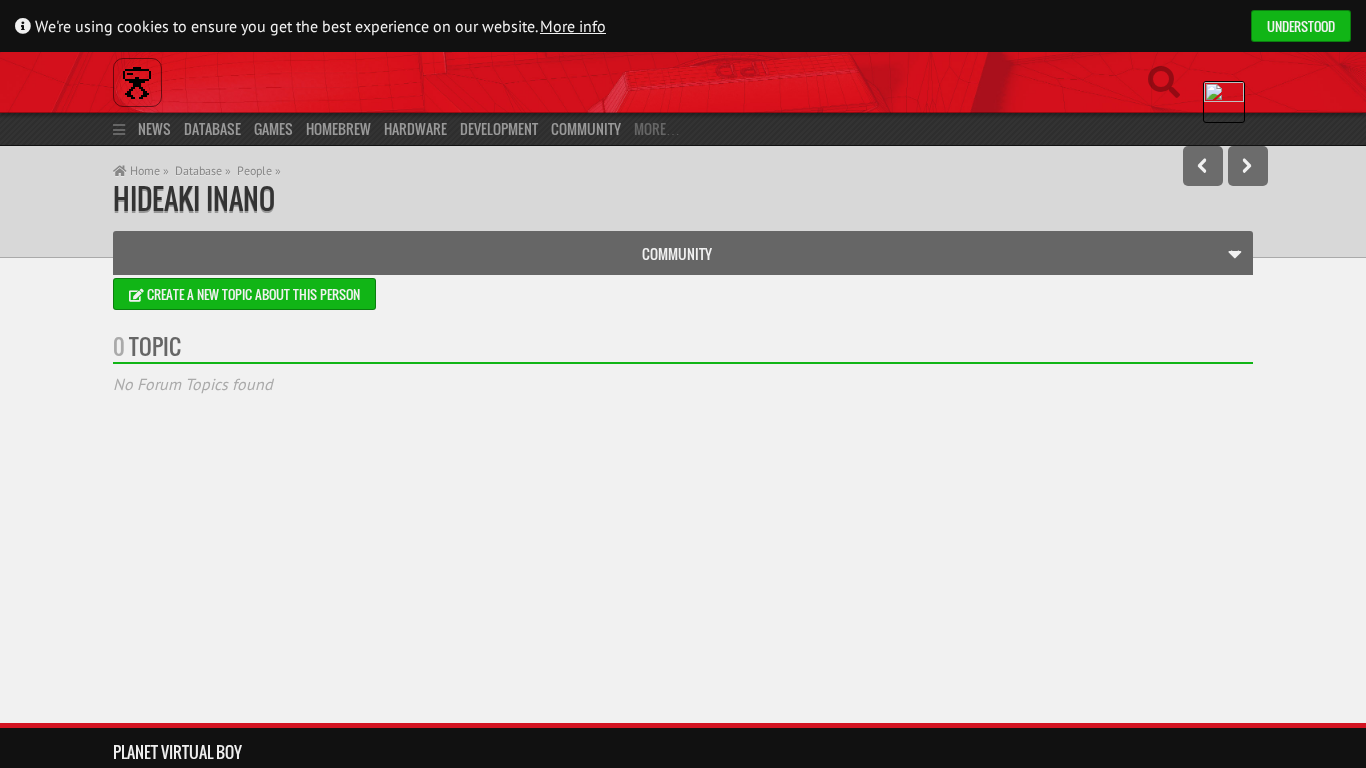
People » (259, 170)
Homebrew (338, 128)
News (154, 128)
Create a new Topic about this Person (252, 294)
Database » (203, 170)
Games (273, 128)
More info (573, 26)
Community (586, 128)
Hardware (415, 128)
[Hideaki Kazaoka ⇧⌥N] (1248, 166)
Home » (148, 170)
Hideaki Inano (194, 198)
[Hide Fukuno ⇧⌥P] (1203, 166)
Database (212, 128)
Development (499, 128)
